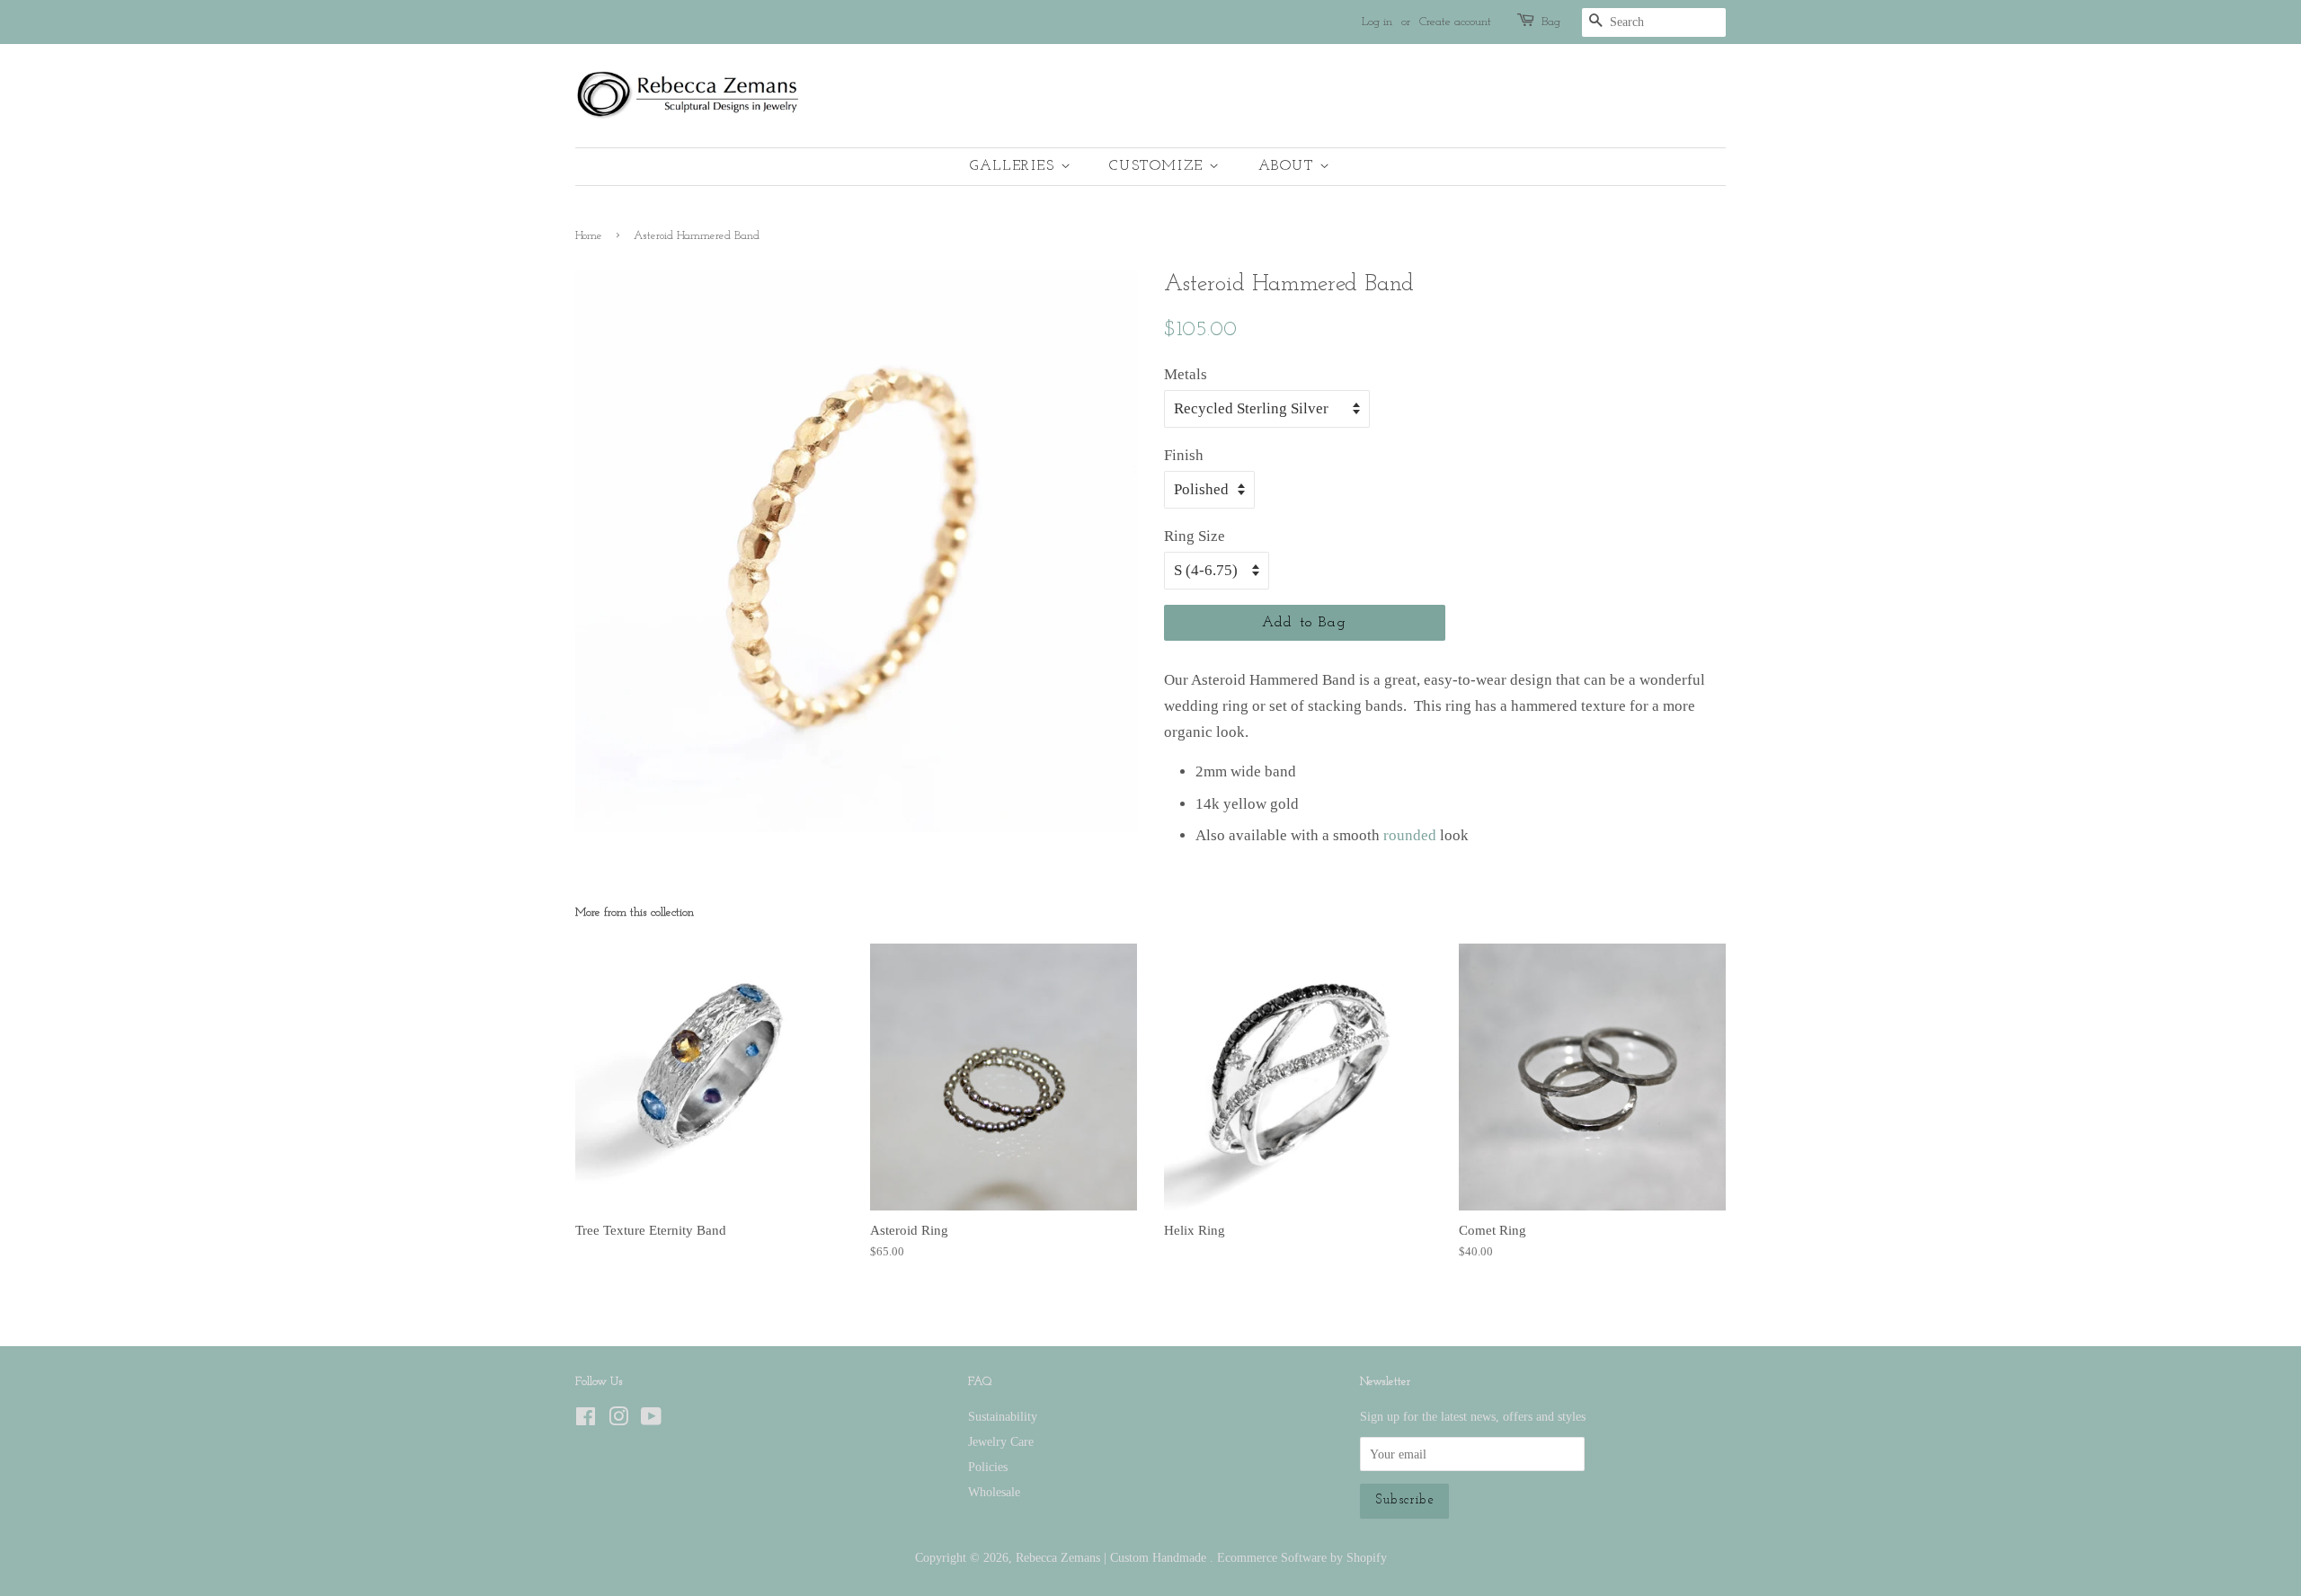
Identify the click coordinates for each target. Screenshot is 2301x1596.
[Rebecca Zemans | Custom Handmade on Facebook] (586, 1420)
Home (589, 236)
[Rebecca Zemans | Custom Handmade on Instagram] (618, 1420)
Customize (1159, 166)
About (1289, 166)
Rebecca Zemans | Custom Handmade (1113, 1557)
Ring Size (1195, 536)
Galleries (1015, 166)
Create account (1455, 22)
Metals (1186, 374)
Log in (1377, 22)
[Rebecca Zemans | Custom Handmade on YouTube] (651, 1420)
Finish (1184, 455)
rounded (1410, 835)
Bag (1551, 22)
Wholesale (994, 1492)
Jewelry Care (1001, 1441)
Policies (988, 1467)
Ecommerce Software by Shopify (1302, 1557)
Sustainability (1003, 1416)
